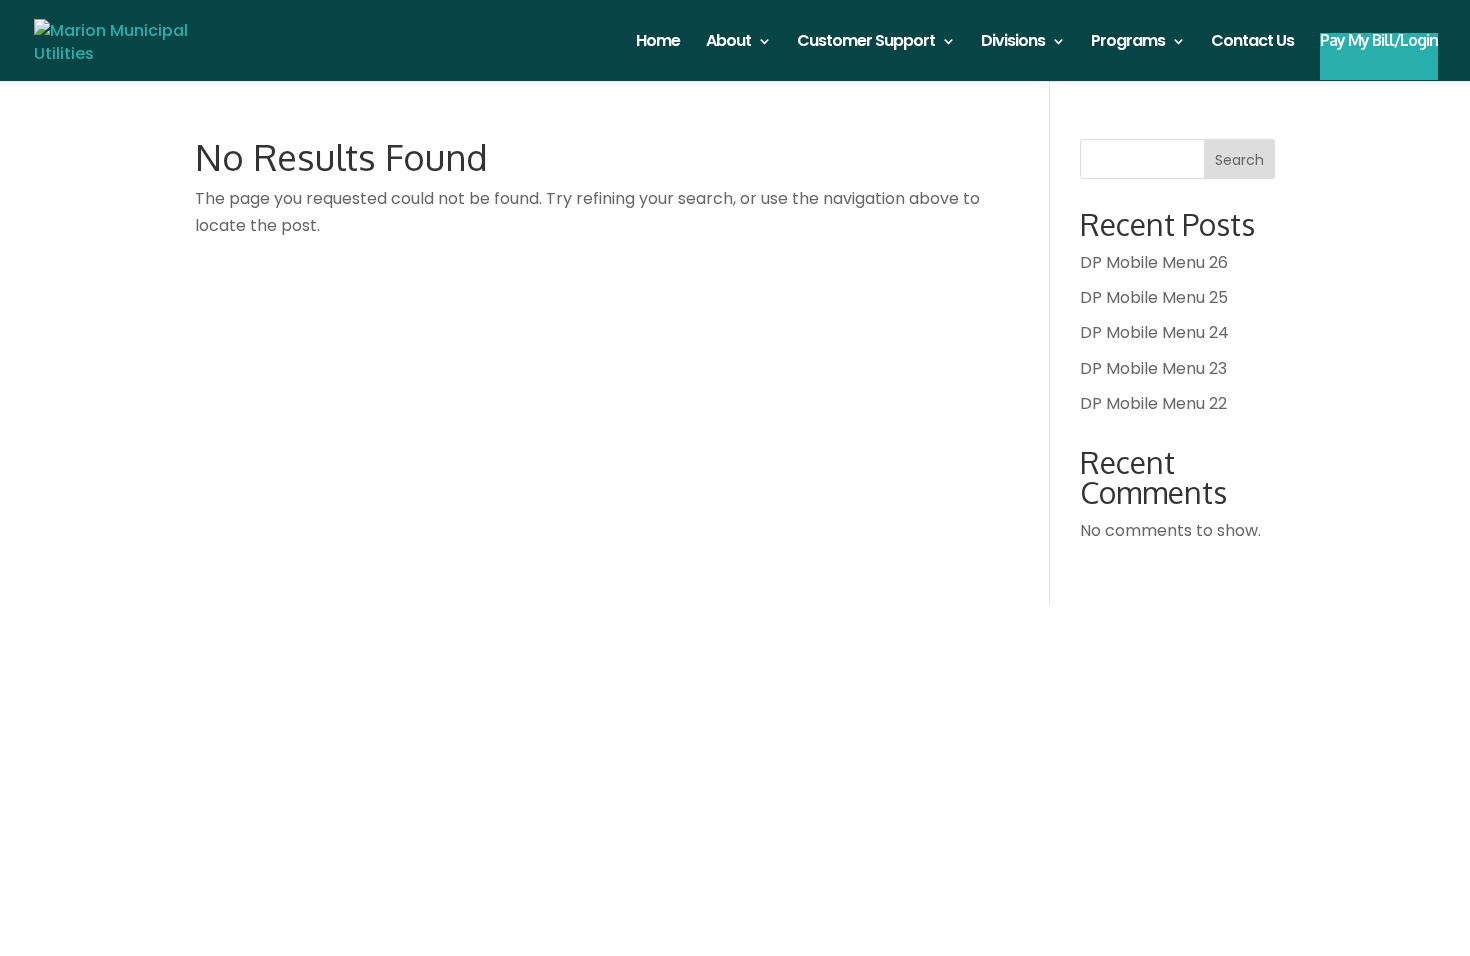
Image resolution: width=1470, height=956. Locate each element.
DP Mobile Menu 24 (1154, 332)
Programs (1128, 43)
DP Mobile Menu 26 (1154, 262)
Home (658, 43)
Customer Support (866, 43)
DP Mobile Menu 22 (1153, 403)
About (728, 43)
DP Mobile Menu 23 (1153, 368)
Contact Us (1252, 43)
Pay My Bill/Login (1379, 41)
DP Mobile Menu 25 (1154, 297)
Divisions (1013, 43)
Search (1239, 160)
